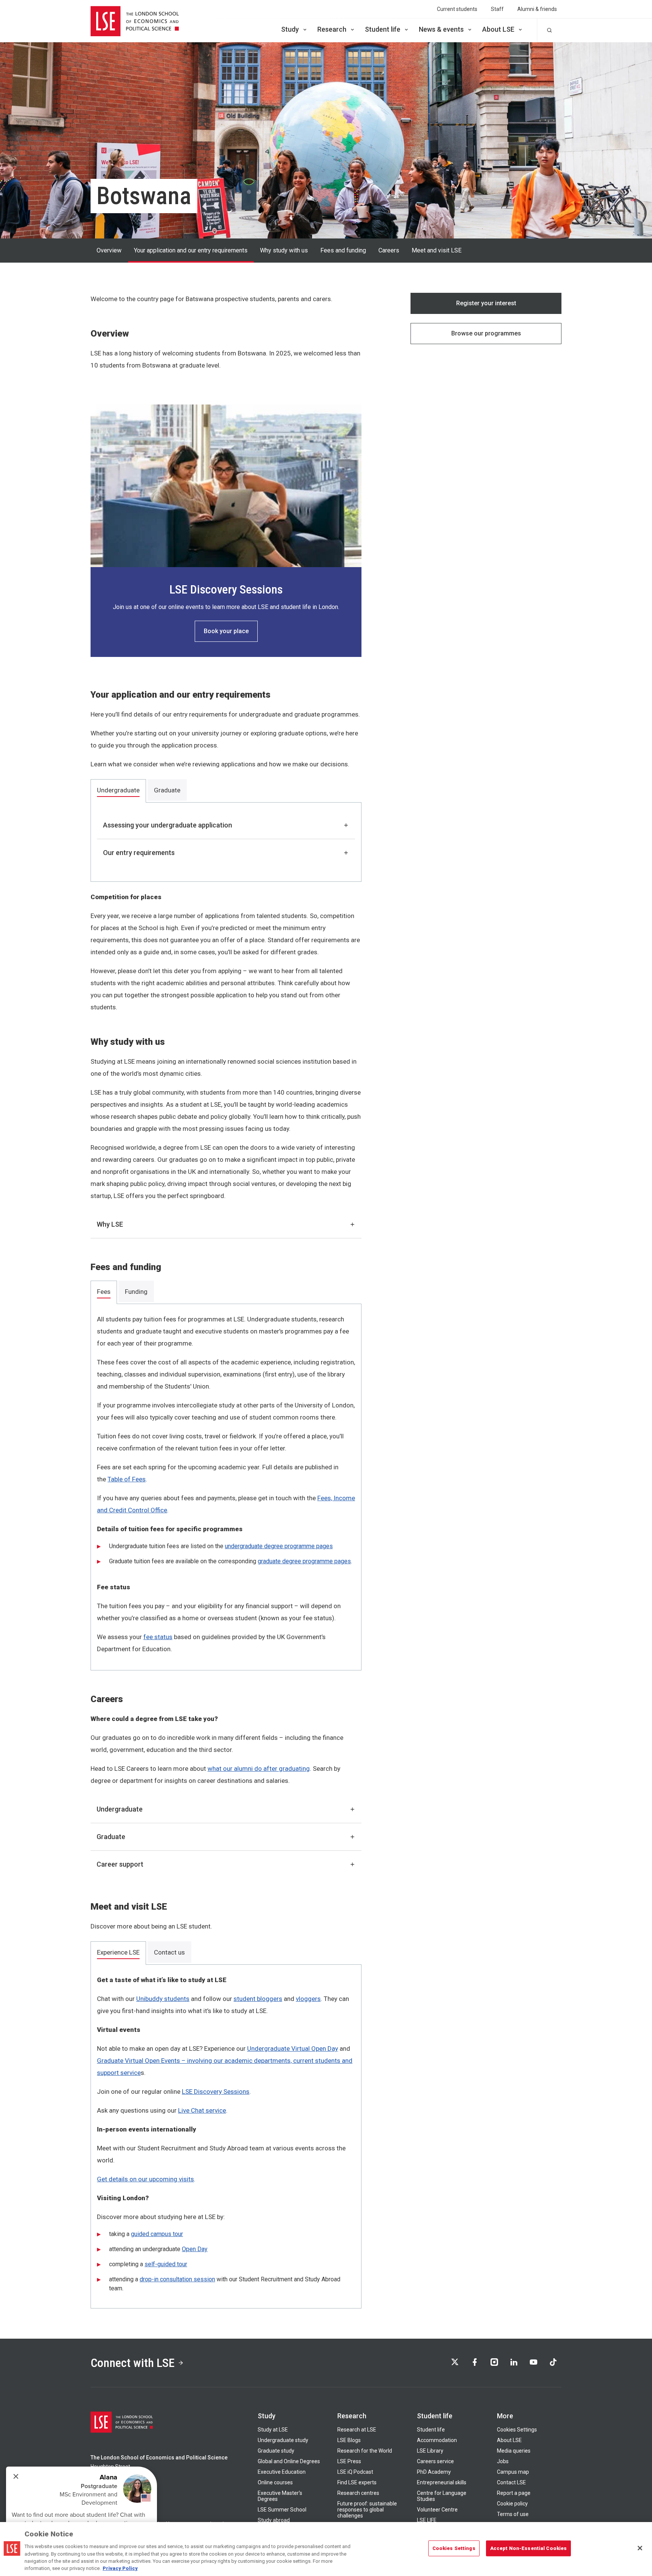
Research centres (358, 2493)
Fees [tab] (104, 1292)
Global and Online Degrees (289, 2461)
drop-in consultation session (177, 2279)
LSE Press (349, 2461)
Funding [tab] (136, 1292)
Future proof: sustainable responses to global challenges (367, 2510)
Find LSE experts (357, 2482)
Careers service (435, 2461)
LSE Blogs (349, 2440)
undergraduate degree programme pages (279, 1546)
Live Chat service (202, 2110)
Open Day (195, 2249)
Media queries (514, 2451)
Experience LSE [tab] (118, 1952)
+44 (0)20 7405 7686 (115, 2503)
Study (290, 29)
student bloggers (258, 1999)
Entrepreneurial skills (442, 2482)
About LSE (498, 29)
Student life (383, 29)
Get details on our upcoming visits (145, 2179)
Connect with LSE (133, 2363)
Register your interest (486, 303)
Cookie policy (512, 2504)
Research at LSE (357, 2430)
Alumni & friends (537, 9)
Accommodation (437, 2440)
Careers (389, 250)
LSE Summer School (282, 2510)
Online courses (275, 2482)
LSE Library (430, 2451)
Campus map (513, 2472)
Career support (120, 1864)
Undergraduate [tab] (118, 790)
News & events (441, 29)
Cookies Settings (517, 2430)
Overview (109, 250)
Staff (497, 9)
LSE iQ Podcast (355, 2472)
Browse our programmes (486, 333)
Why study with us (284, 250)
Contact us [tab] (169, 1952)
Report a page (514, 2493)
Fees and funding (343, 250)
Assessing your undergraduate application (168, 825)
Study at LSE (273, 2430)
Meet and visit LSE (437, 250)
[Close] (640, 2548)
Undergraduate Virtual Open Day (293, 2048)
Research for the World (365, 2451)
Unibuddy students (163, 1999)
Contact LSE (511, 2482)
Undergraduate (120, 1809)
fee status (158, 1637)
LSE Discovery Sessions (216, 2092)
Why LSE (110, 1224)
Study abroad (274, 2520)
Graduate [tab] (167, 790)
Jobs (503, 2461)
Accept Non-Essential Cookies (529, 2548)
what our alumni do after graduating (259, 1769)
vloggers (308, 1999)
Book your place (226, 631)
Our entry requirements (139, 853)
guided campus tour (157, 2234)
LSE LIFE (427, 2520)
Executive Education (282, 2472)
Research (332, 29)
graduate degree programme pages (304, 1561)
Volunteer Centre (437, 2510)
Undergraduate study (283, 2440)
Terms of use (513, 2514)
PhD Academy (434, 2472)
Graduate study (276, 2451)
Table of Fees (127, 1479)
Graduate (111, 1837)
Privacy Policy (120, 2568)
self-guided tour (166, 2264)
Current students (457, 9)
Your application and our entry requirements (191, 250)
